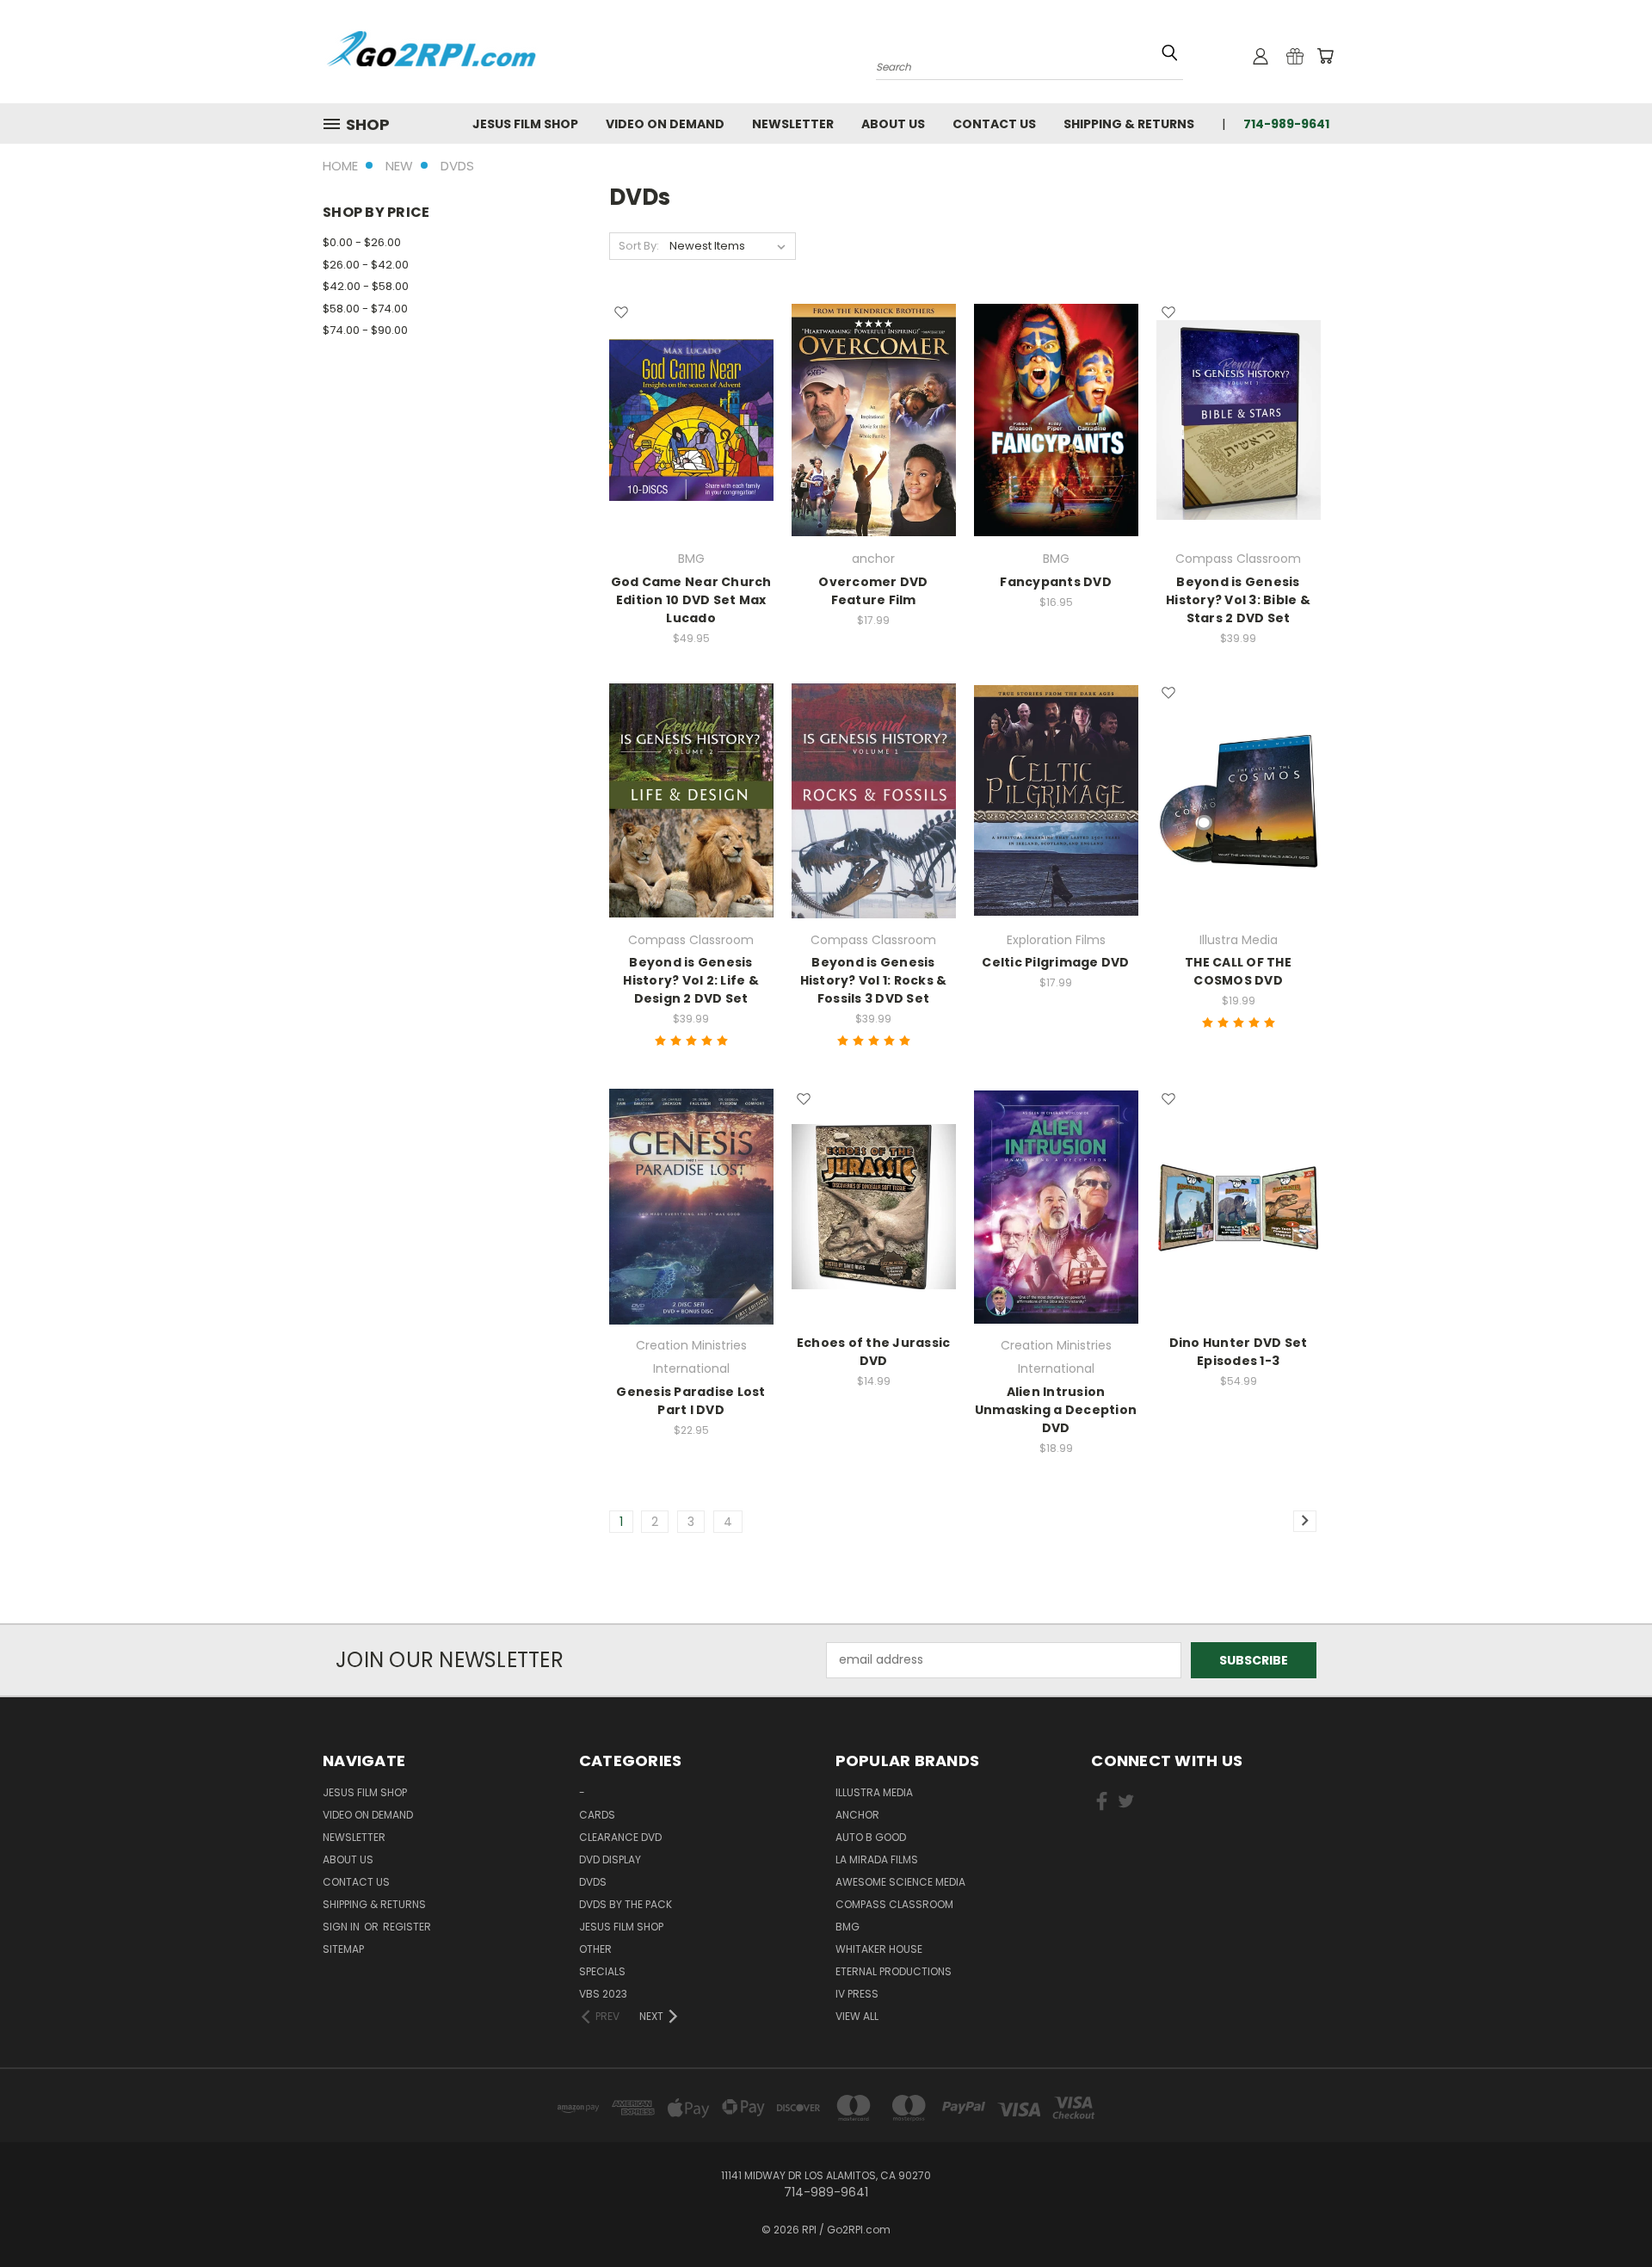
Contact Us (994, 124)
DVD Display (610, 1859)
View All (857, 2016)
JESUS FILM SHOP (525, 124)
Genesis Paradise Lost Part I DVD (690, 1401)
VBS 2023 (603, 1994)
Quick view (691, 384)
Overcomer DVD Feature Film (873, 591)
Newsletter (793, 124)
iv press (857, 1994)
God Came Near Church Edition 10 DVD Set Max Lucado (691, 600)
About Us (893, 124)
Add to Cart (691, 450)
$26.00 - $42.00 (366, 265)
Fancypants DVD (1056, 582)
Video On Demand (665, 124)
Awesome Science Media (900, 1882)
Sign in (342, 1927)
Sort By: (639, 246)
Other (595, 1949)
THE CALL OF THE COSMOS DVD (1238, 971)
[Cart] (1325, 56)
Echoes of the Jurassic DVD (874, 1352)
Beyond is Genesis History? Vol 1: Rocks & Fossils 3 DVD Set (874, 980)
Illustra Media (874, 1792)
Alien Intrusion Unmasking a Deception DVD (1056, 1410)
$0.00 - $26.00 (362, 242)
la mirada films (877, 1859)
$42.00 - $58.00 (366, 286)
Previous (1607, 2213)
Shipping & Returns (1129, 124)
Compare (685, 418)
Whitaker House (879, 1949)
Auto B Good (871, 1837)
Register (407, 1927)
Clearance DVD (620, 1837)
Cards (597, 1815)
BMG (848, 1927)
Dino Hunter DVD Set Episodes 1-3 (1239, 1352)
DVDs (593, 1882)
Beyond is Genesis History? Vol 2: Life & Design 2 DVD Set (691, 980)
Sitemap (343, 1949)
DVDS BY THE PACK (626, 1904)
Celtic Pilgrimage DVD (1055, 962)
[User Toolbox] (1261, 56)
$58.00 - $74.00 (365, 309)
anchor (857, 1815)
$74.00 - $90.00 (365, 330)
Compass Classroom (894, 1904)
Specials (602, 1971)
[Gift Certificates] (1295, 56)
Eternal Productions (894, 1971)
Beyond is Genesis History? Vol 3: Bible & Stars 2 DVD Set (1238, 600)
